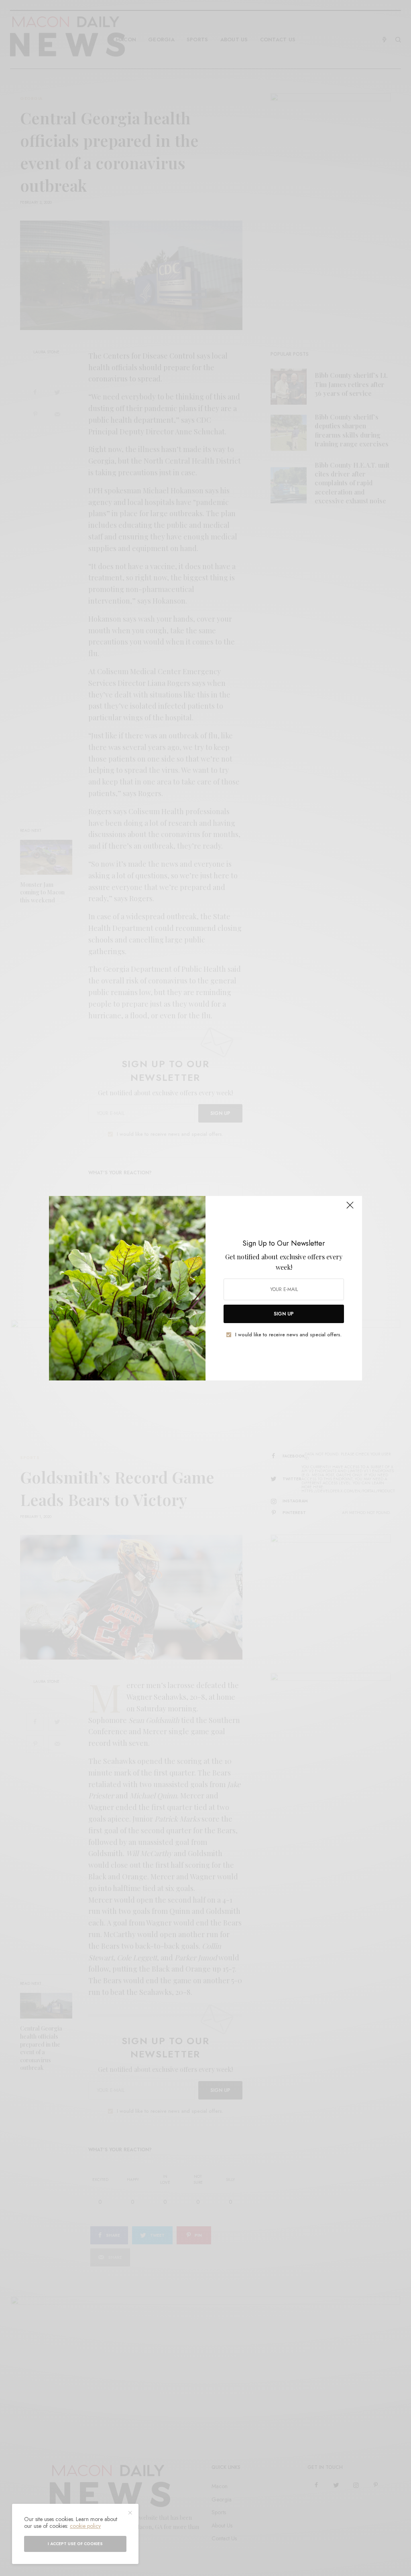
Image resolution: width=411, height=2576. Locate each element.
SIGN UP (284, 1314)
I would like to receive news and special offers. (288, 1335)
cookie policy (85, 2526)
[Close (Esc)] (350, 1209)
